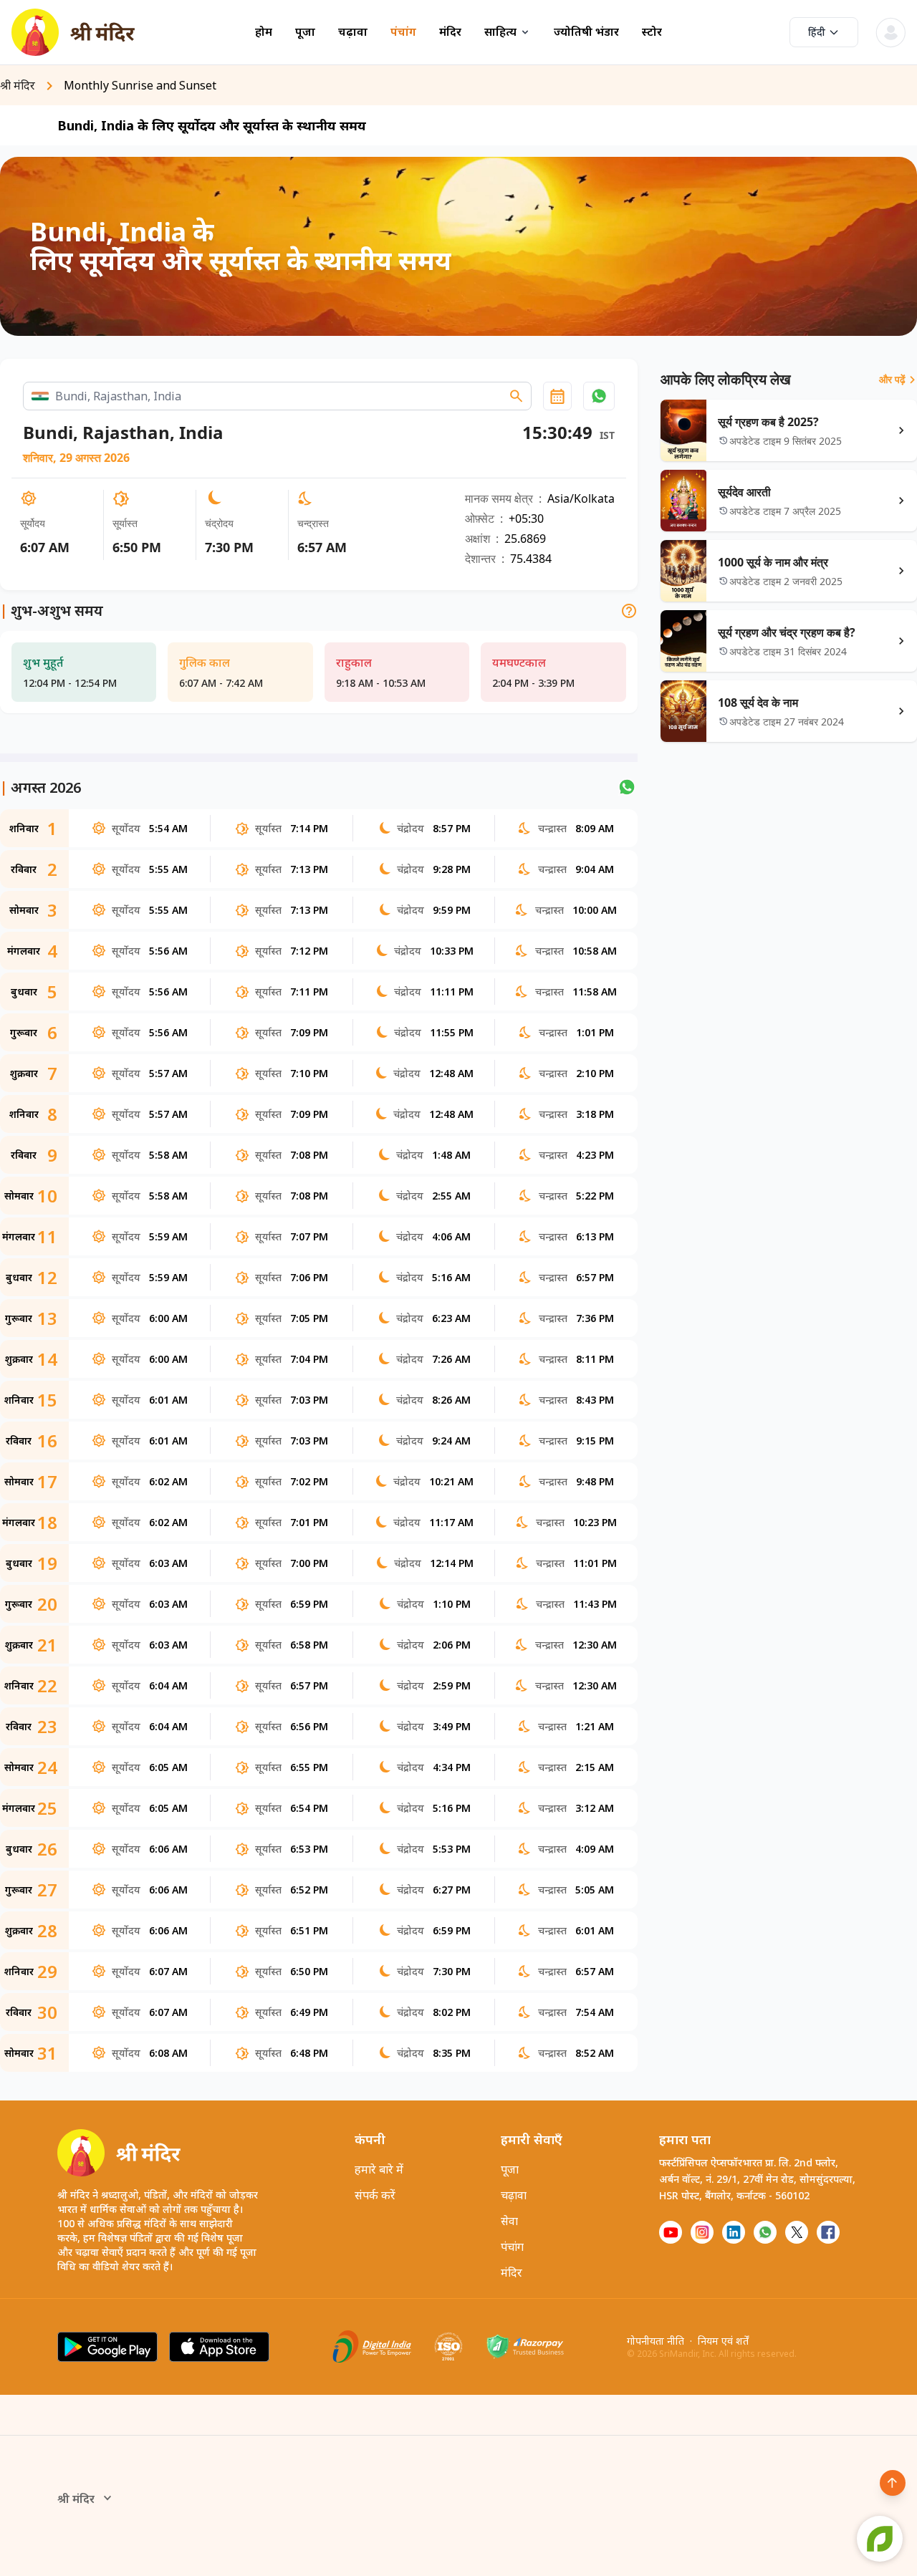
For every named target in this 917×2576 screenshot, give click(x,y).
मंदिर (450, 32)
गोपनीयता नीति (656, 2341)
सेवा (509, 2221)
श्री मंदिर (76, 2499)
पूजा (305, 32)
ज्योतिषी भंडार (586, 32)
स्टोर (652, 32)
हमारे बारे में (379, 2169)
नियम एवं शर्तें (723, 2341)
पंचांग (403, 32)
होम (264, 32)
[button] (599, 396)
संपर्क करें (375, 2195)
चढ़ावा (353, 32)
